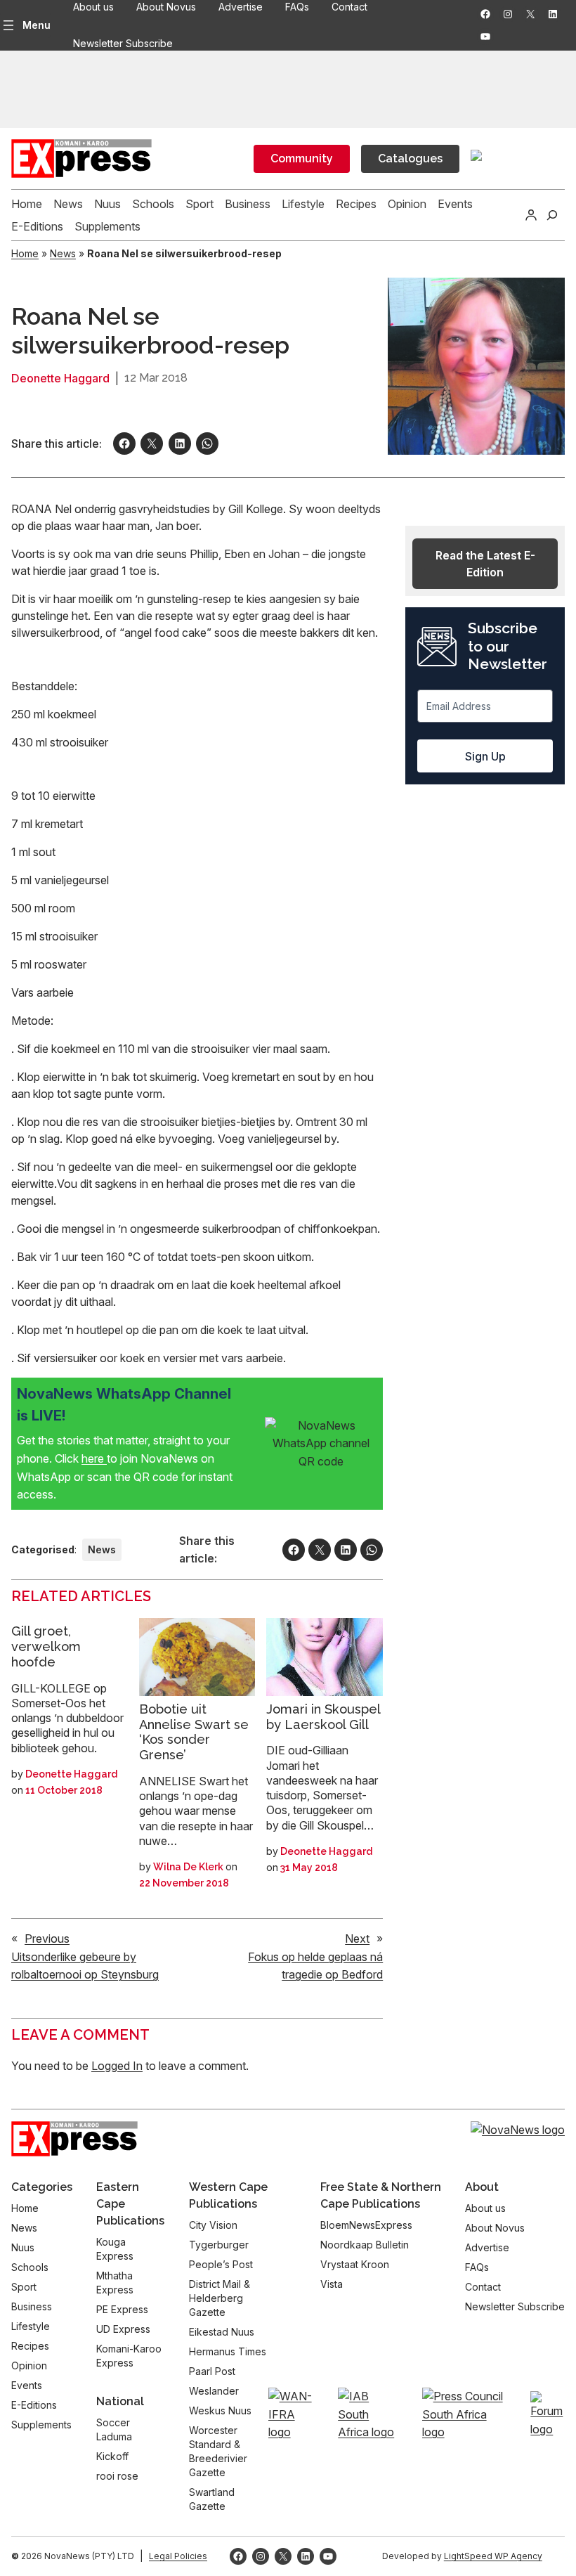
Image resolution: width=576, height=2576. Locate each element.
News (63, 253)
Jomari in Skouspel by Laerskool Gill (323, 1717)
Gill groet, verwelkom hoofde (46, 1646)
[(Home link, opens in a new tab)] (74, 2139)
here (94, 1458)
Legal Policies (178, 2556)
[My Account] (531, 215)
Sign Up (485, 756)
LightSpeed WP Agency (493, 2556)
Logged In (117, 2066)
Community (302, 158)
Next (357, 1939)
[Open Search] (552, 215)
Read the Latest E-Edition (485, 564)
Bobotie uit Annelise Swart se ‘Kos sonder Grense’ (194, 1732)
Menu (37, 25)
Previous (47, 1939)
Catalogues (410, 158)
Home (25, 253)
